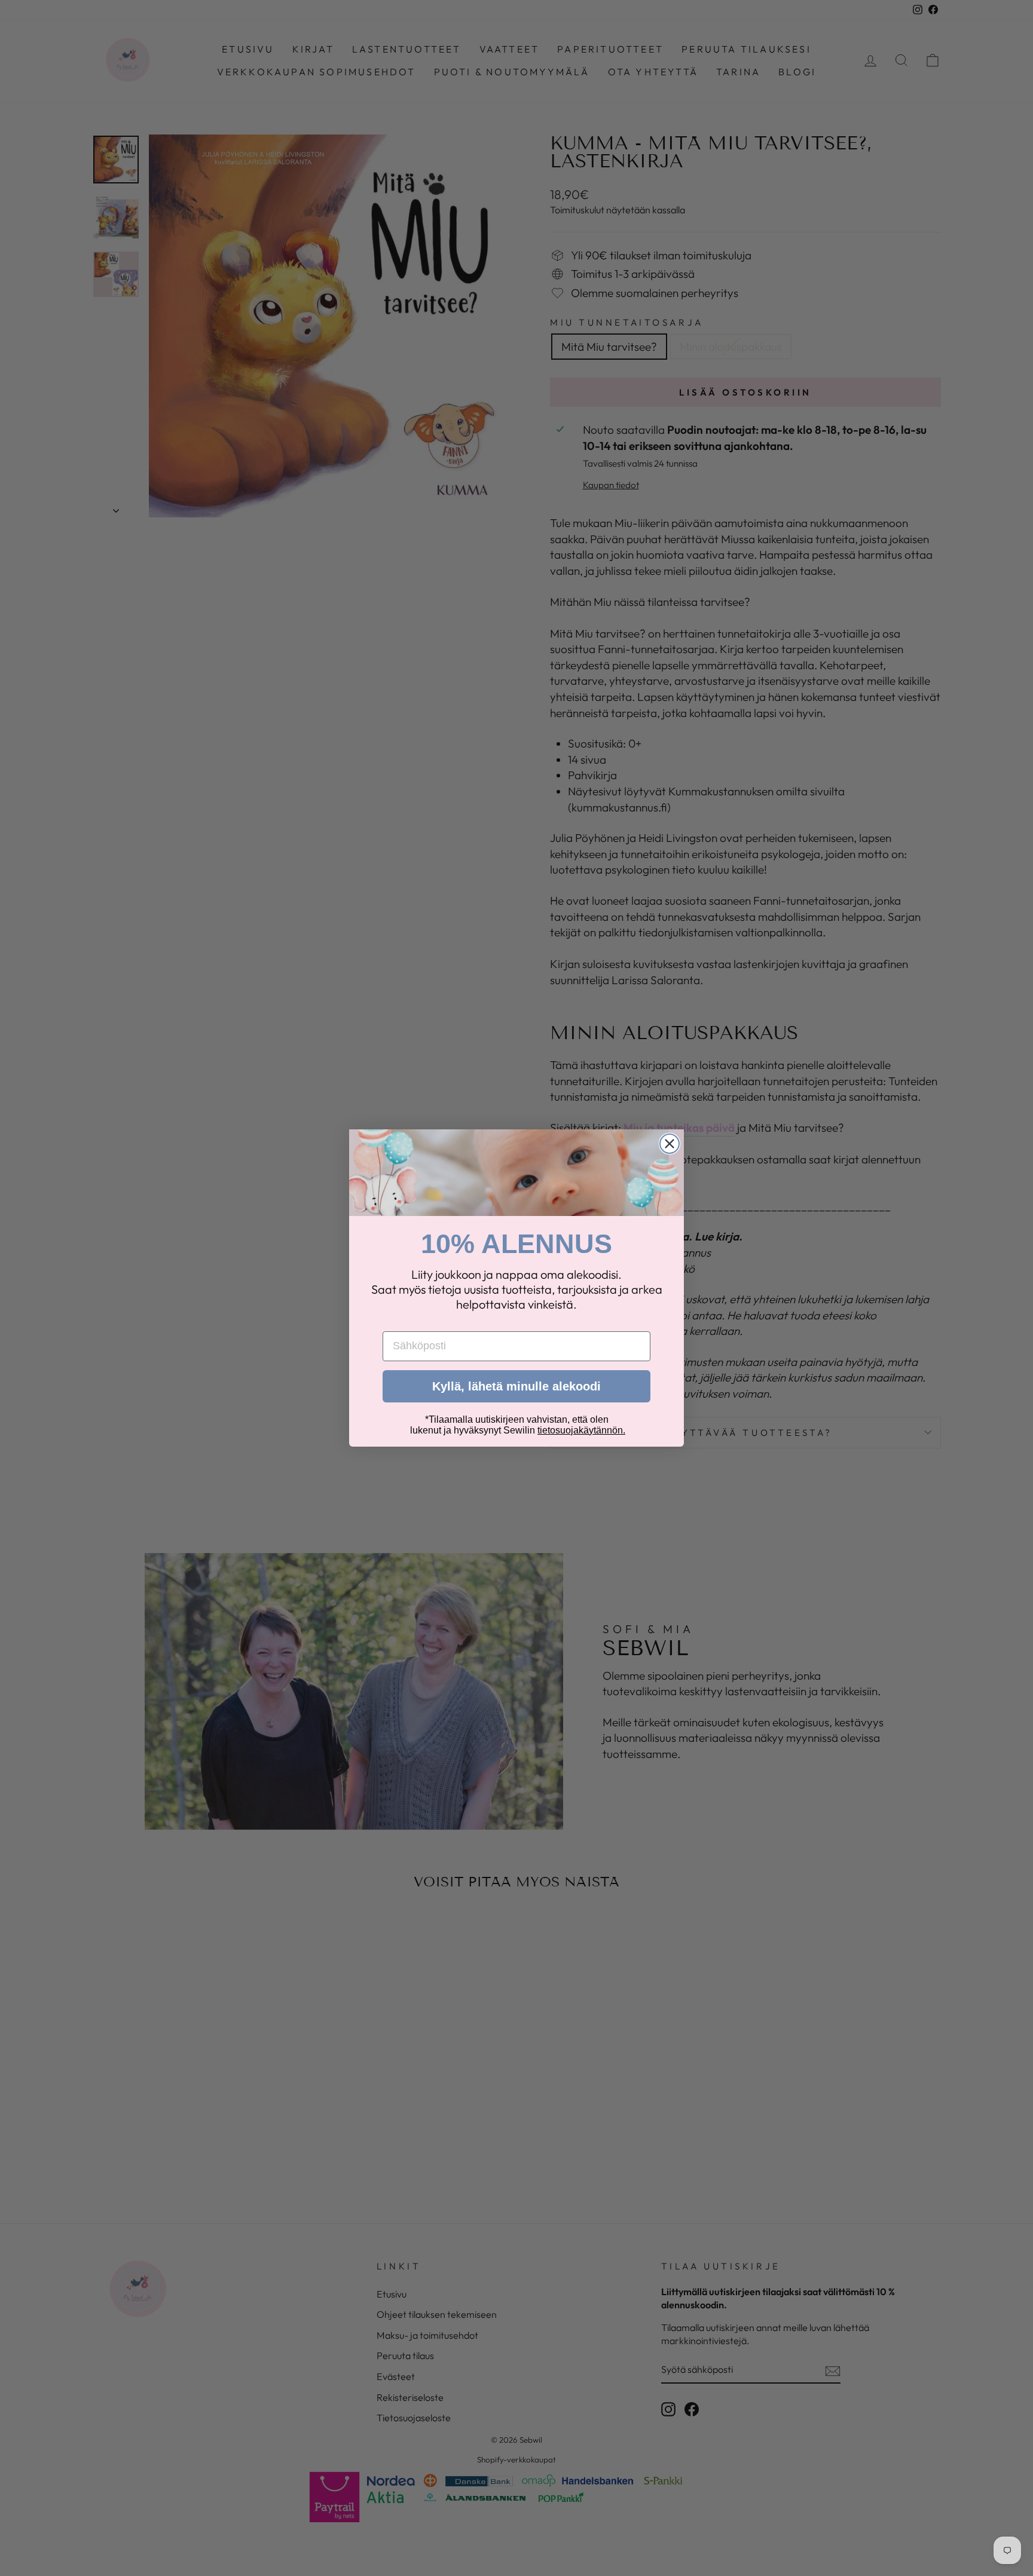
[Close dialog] (670, 1144)
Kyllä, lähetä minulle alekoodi (516, 1386)
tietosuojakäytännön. (581, 1430)
